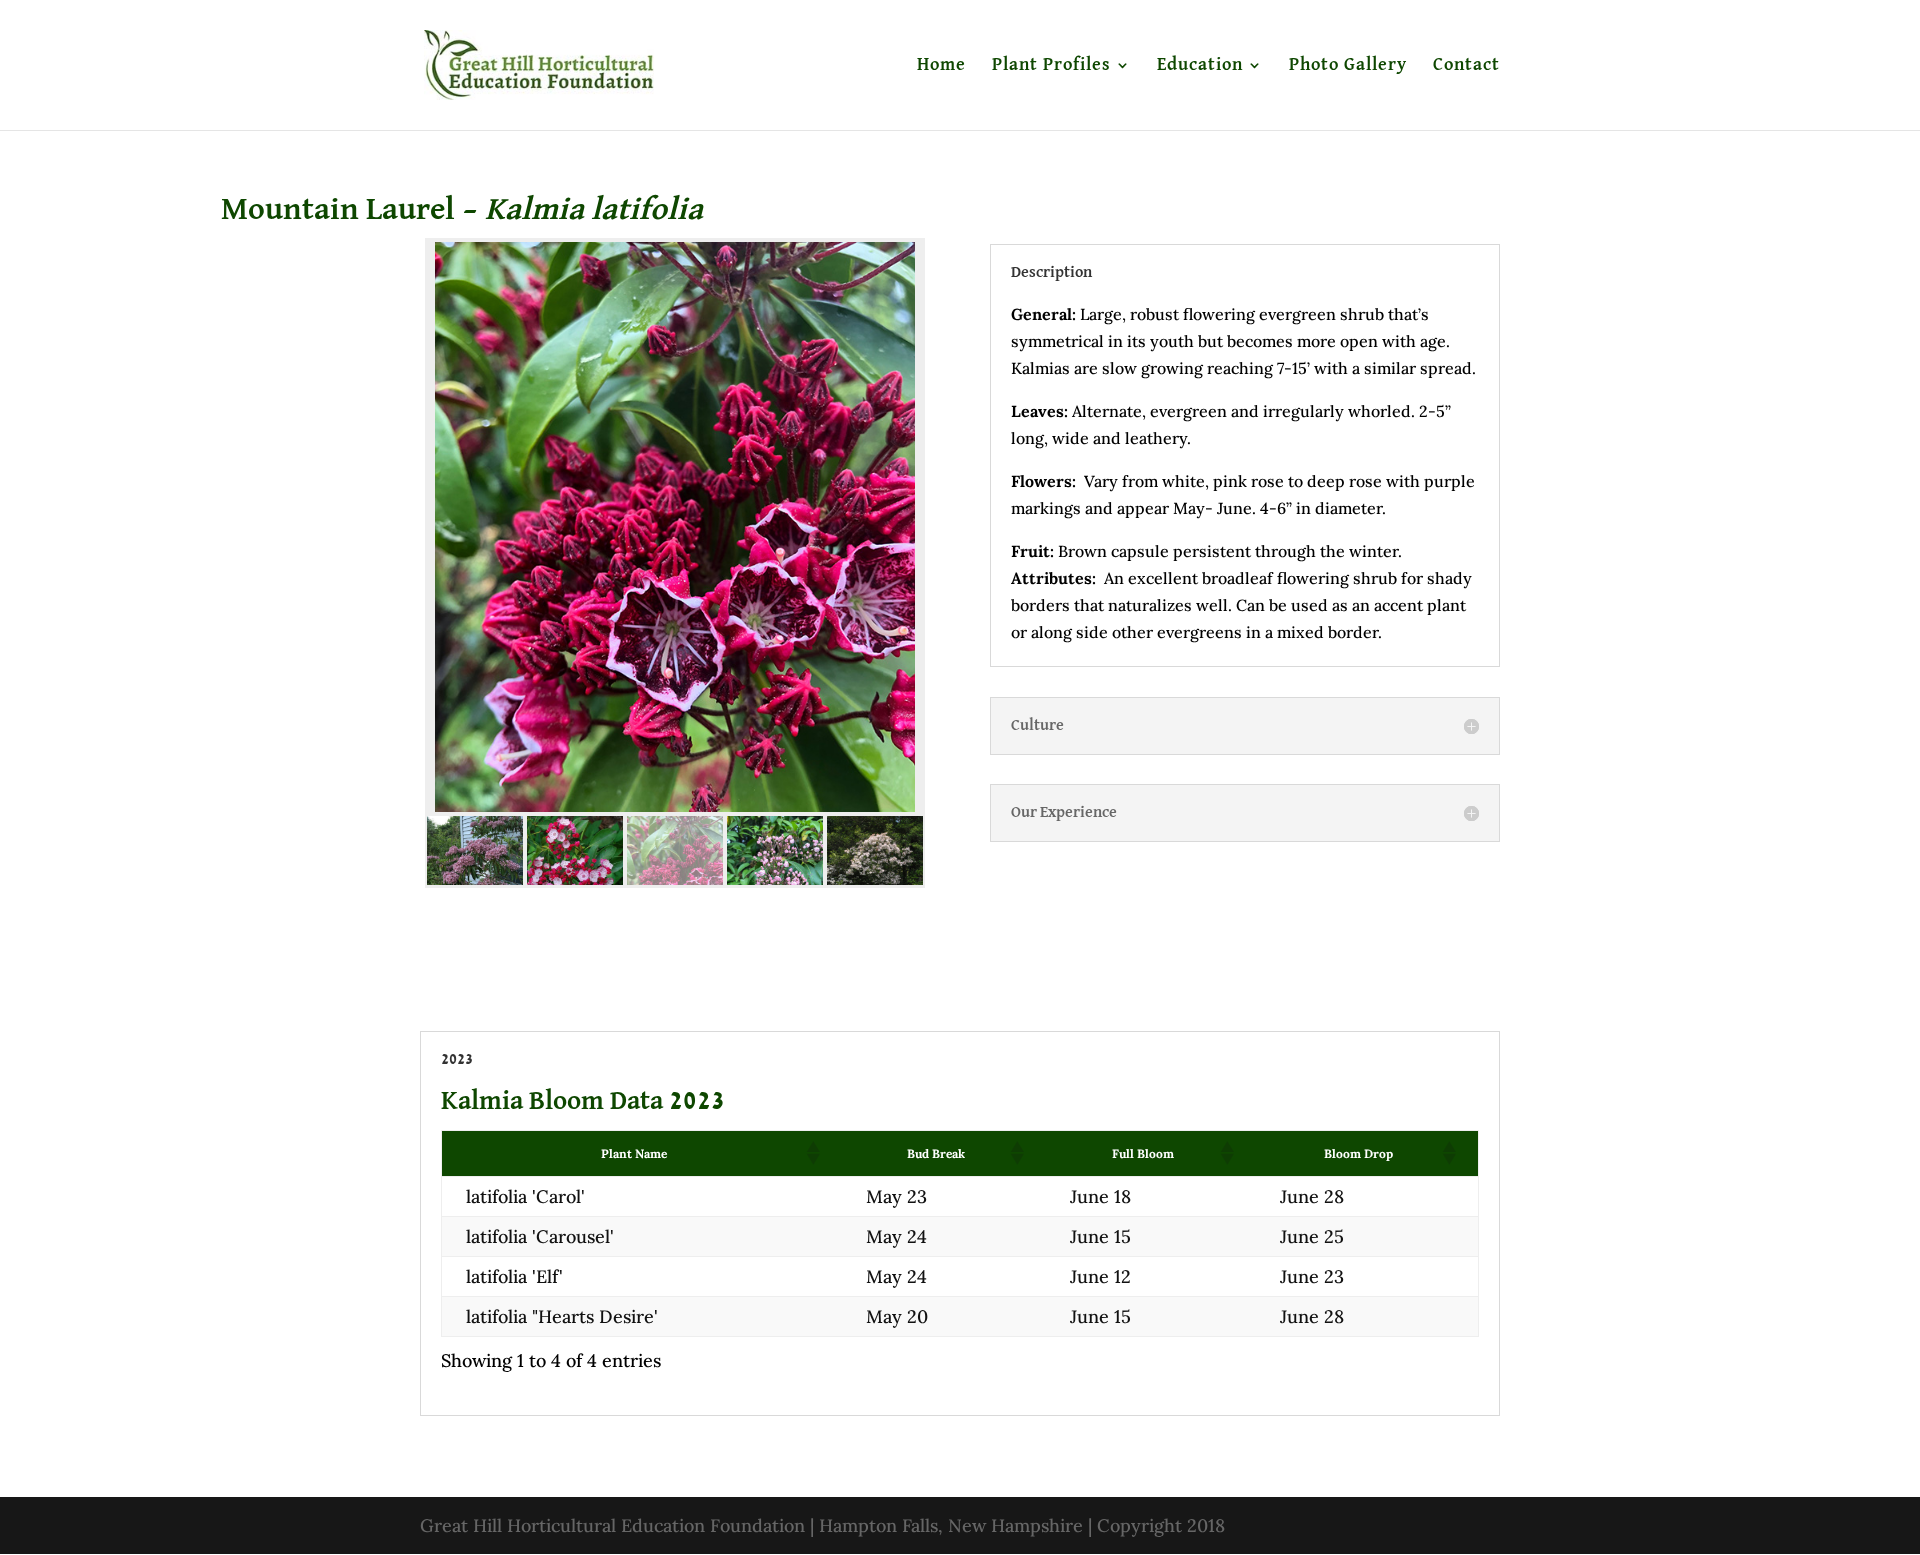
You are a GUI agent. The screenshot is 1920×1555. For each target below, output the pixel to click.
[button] (812, 1153)
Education (1200, 66)
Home (941, 66)
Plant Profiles (1051, 66)
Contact (1466, 66)
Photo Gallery (1348, 66)
